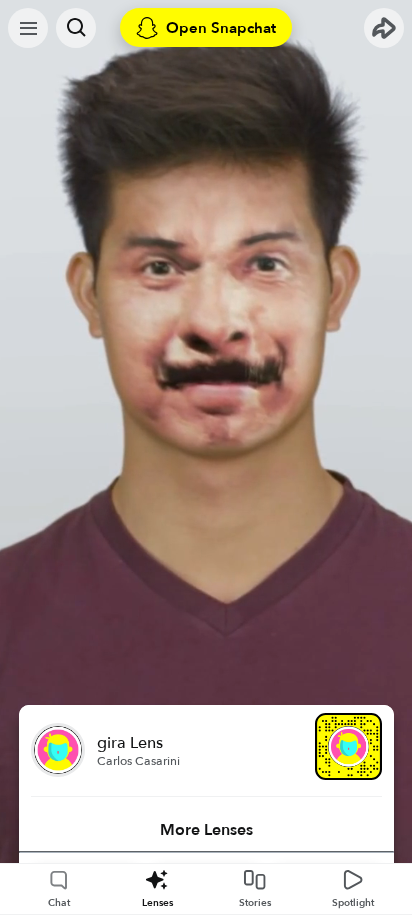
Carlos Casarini (138, 761)
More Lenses (206, 830)
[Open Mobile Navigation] (28, 28)
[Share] (384, 28)
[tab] (206, 830)
